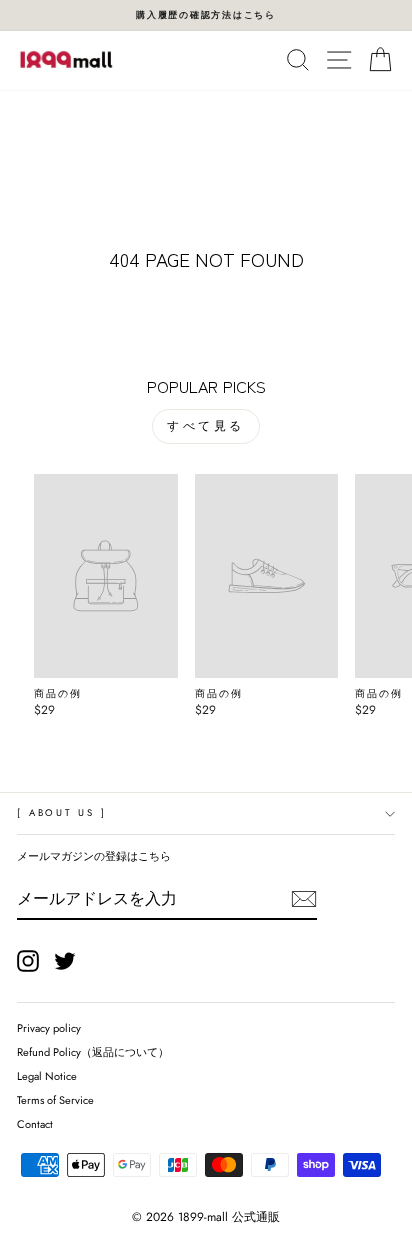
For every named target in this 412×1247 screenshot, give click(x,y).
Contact (35, 1124)
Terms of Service (55, 1100)
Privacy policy (49, 1028)
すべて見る (206, 426)
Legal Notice (47, 1076)
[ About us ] (61, 813)
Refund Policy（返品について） (93, 1052)
